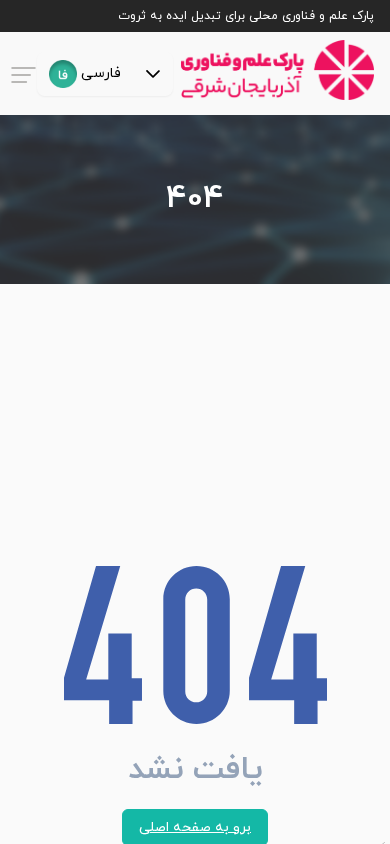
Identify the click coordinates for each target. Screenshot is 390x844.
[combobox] (85, 74)
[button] (153, 74)
